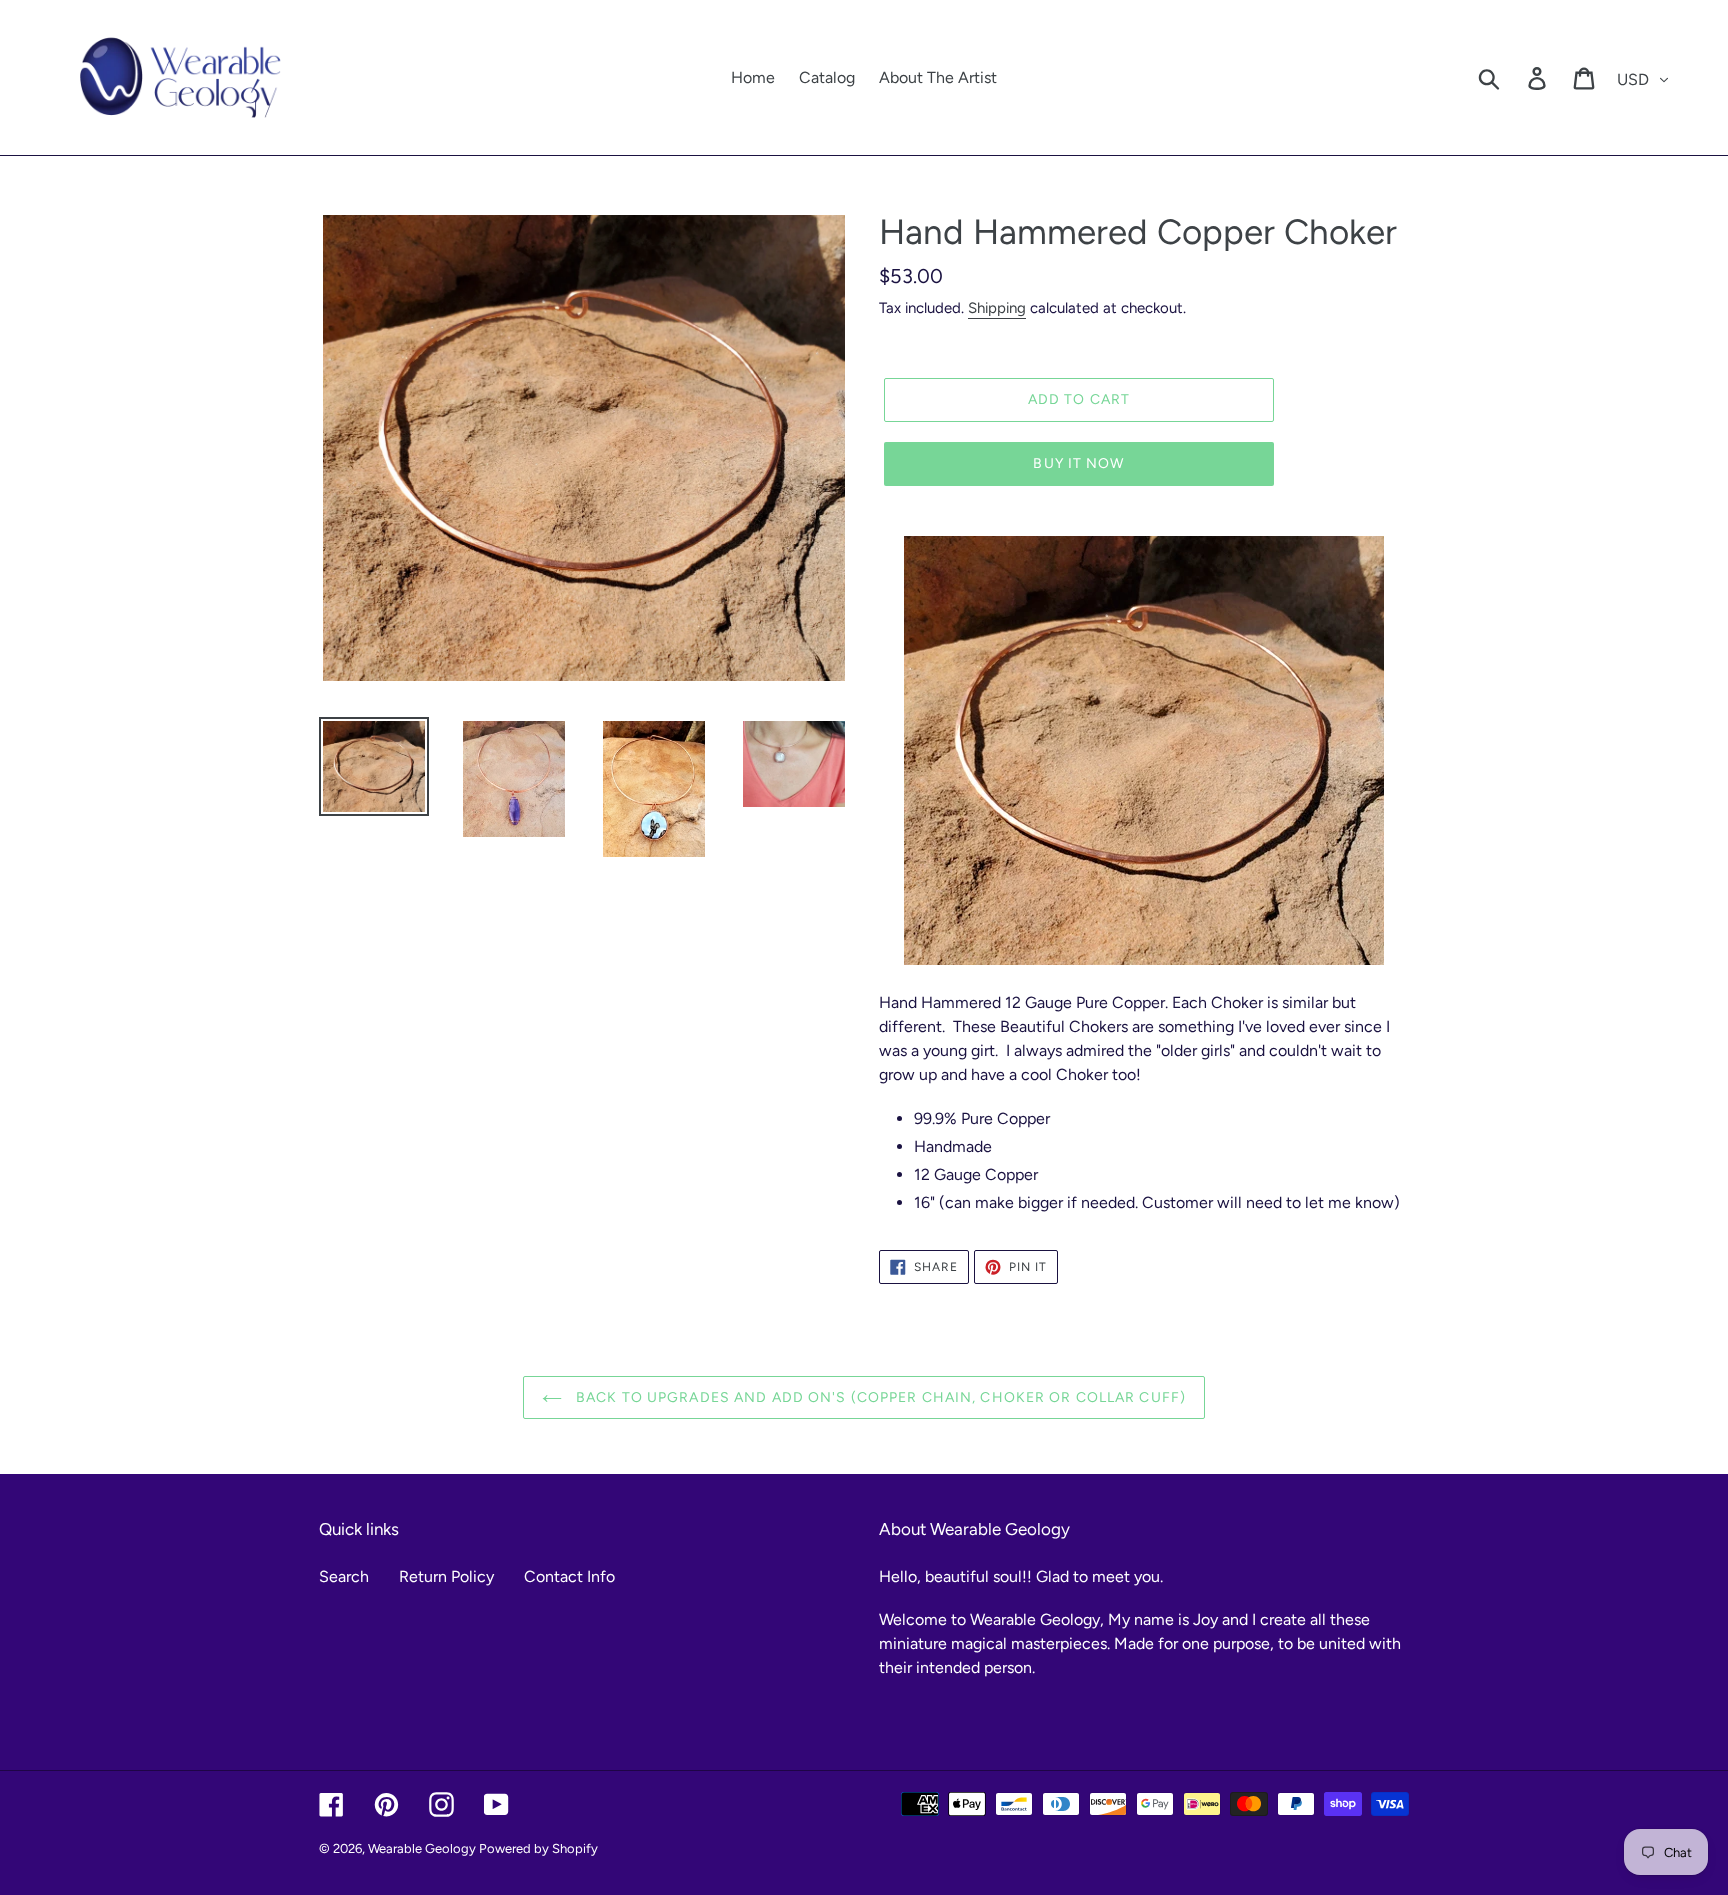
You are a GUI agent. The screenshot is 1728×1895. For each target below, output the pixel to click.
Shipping (997, 308)
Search (344, 1576)
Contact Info (569, 1576)
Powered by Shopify (538, 1848)
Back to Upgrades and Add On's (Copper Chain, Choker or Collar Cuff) (879, 1397)
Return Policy (446, 1576)
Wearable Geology (423, 1848)
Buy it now (1078, 463)
